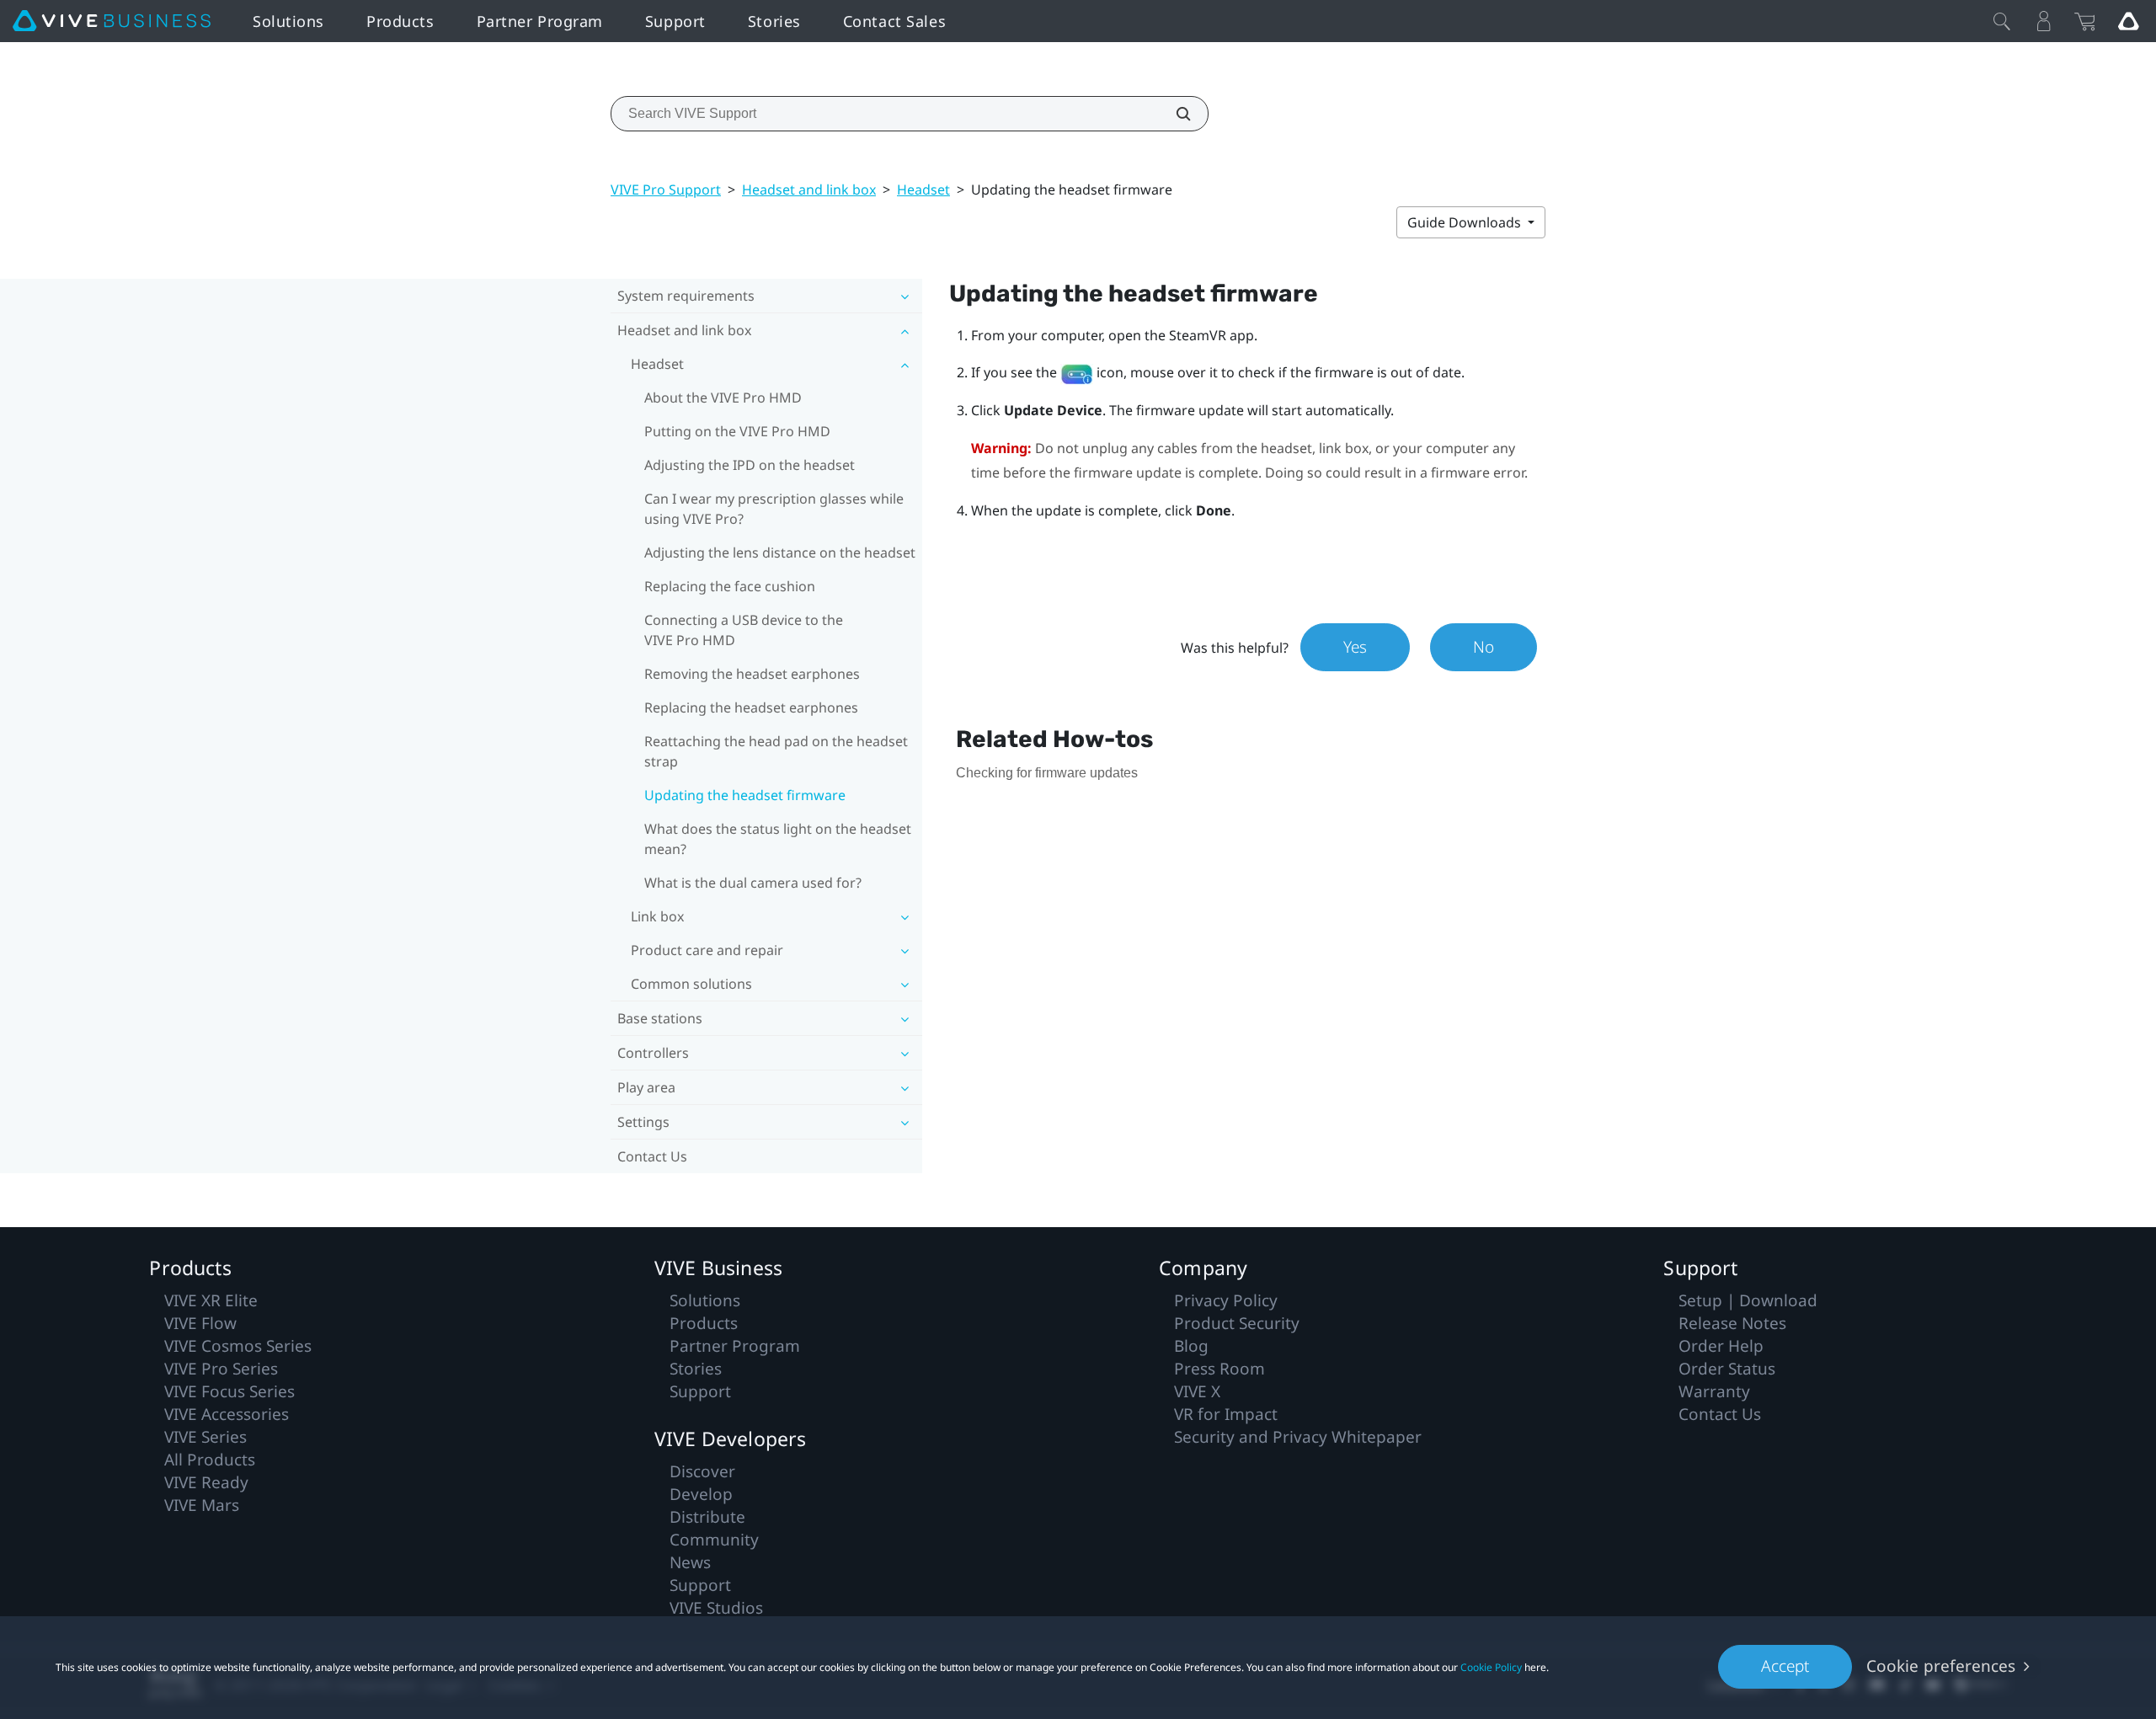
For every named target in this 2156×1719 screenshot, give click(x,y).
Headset (923, 190)
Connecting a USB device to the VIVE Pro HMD (744, 630)
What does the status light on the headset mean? (778, 839)
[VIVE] (112, 21)
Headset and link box (809, 190)
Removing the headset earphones (752, 674)
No (1484, 647)
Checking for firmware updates (1047, 773)
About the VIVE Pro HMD (723, 398)
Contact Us (652, 1156)
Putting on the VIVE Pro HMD (737, 431)
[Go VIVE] (2128, 21)
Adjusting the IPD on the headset (750, 465)
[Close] (2002, 21)
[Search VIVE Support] (1174, 114)
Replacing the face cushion (730, 586)
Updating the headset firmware (745, 795)
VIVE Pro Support (666, 190)
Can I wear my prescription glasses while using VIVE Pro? (774, 509)
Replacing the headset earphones (751, 707)
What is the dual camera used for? (753, 883)
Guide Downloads (1466, 222)
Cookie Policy (1491, 1667)
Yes (1355, 647)
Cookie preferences (1941, 1666)
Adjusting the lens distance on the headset (780, 553)
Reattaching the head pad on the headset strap (776, 751)
